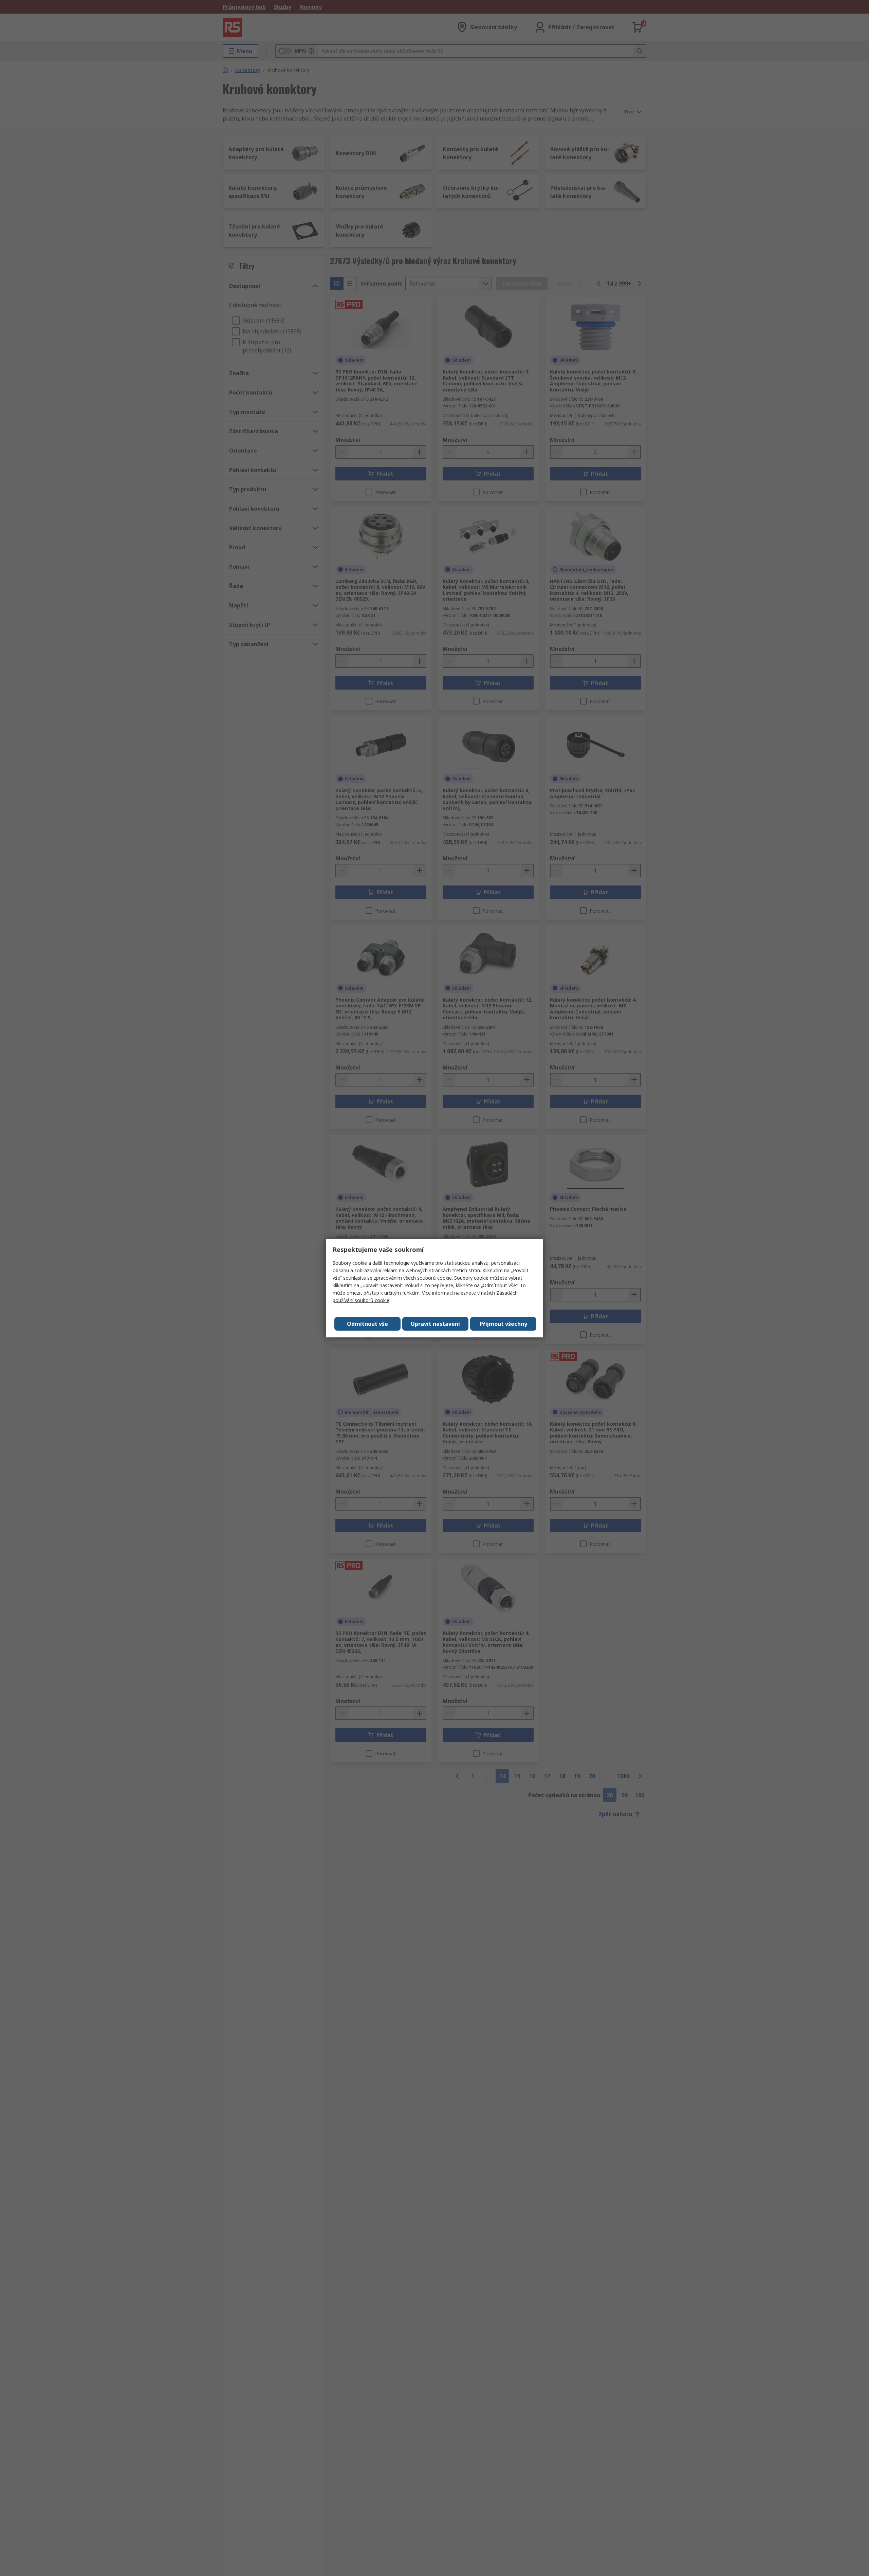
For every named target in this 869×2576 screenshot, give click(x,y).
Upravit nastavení (435, 1324)
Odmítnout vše (367, 1324)
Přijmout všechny (503, 1324)
